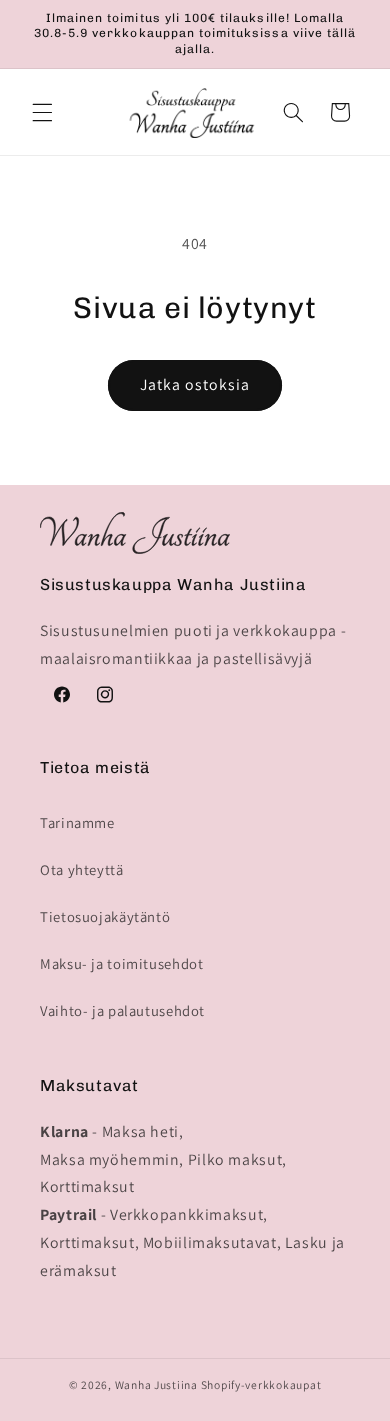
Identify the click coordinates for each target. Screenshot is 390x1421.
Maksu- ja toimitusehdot (122, 963)
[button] (42, 112)
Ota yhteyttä (82, 869)
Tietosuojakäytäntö (105, 916)
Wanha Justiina (156, 1384)
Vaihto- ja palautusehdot (122, 1010)
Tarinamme (77, 822)
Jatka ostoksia (195, 384)
